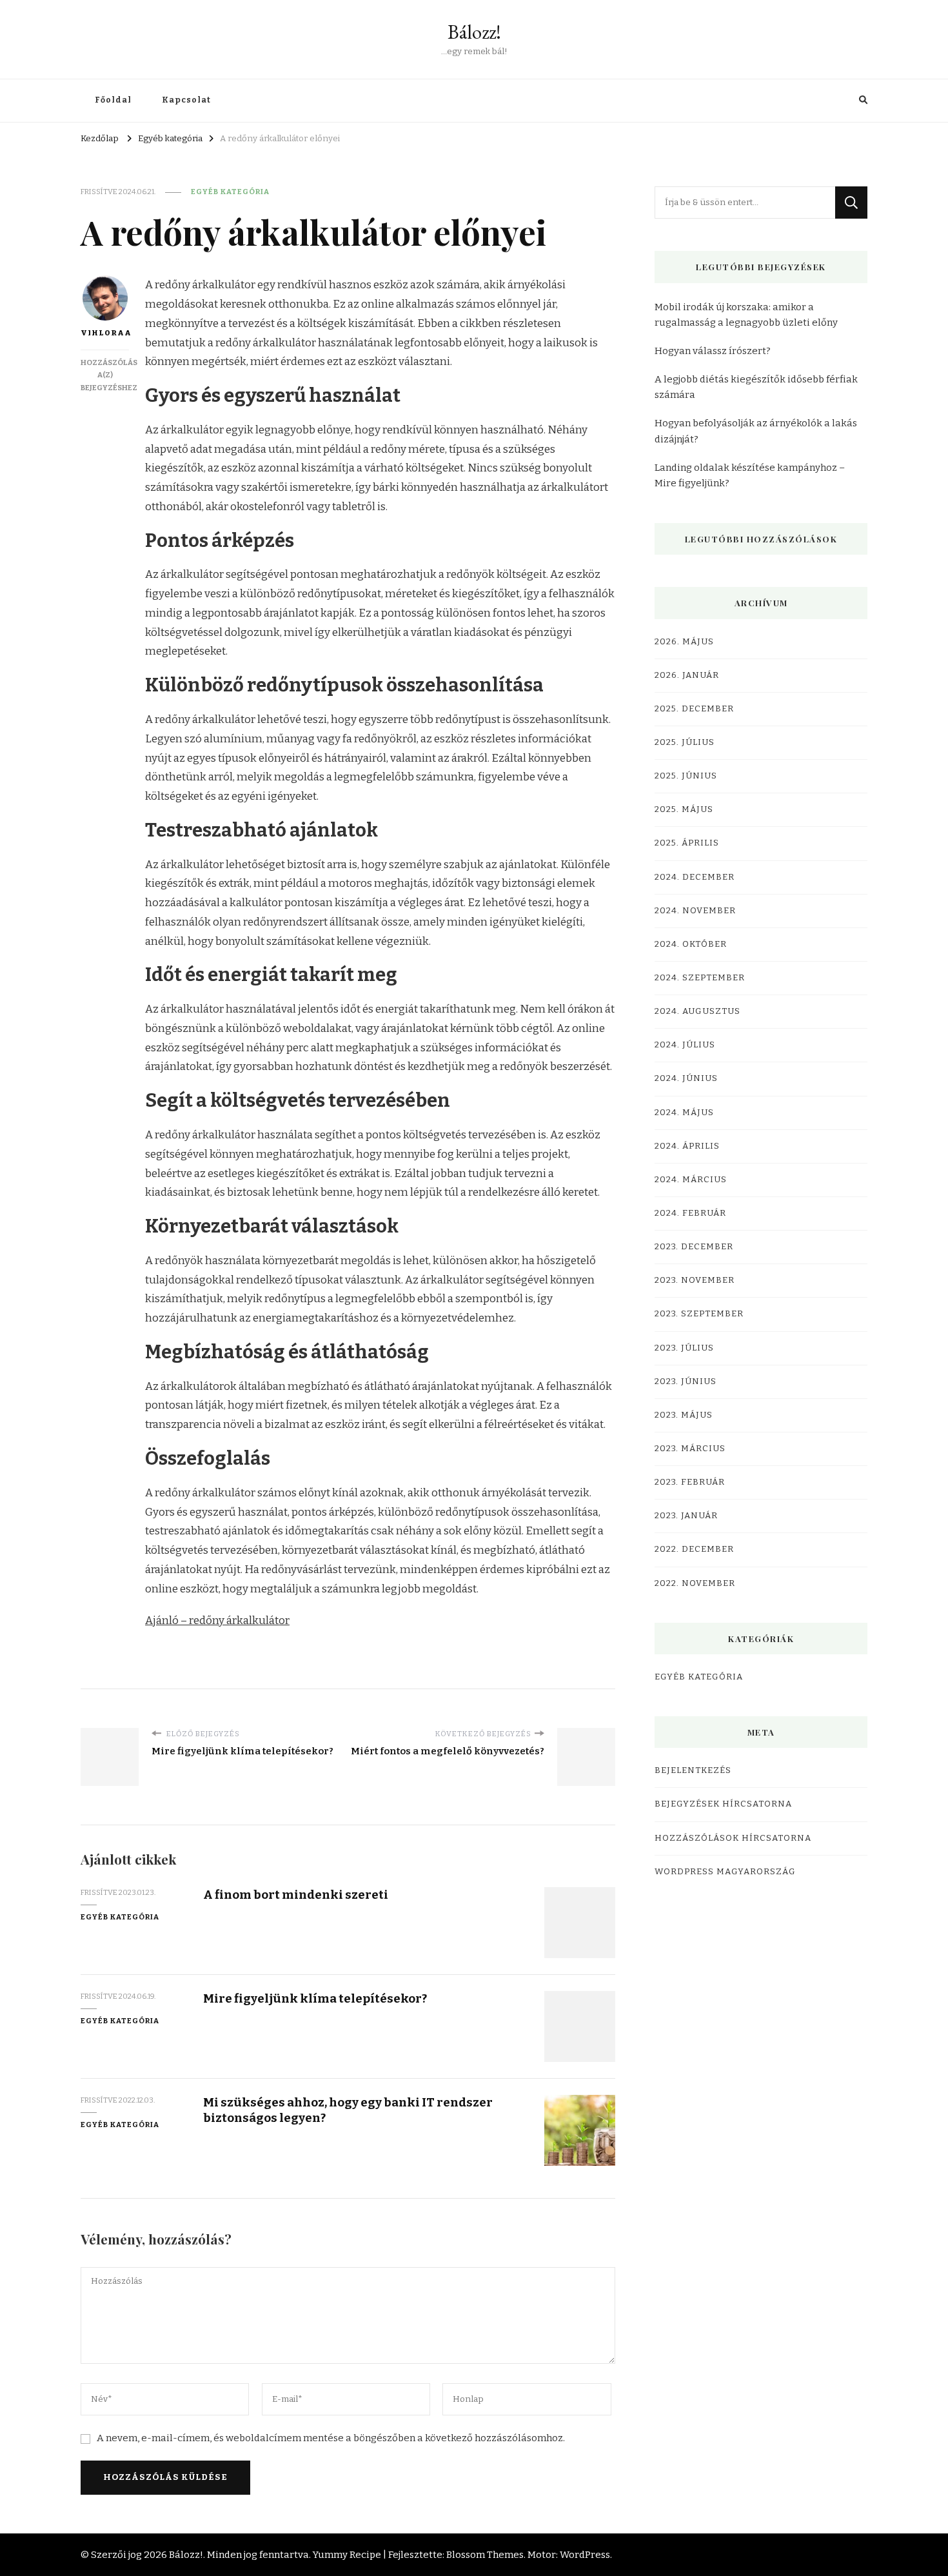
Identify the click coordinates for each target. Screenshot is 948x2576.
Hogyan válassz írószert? (713, 351)
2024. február (690, 1213)
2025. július (685, 742)
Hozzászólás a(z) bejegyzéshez (109, 375)
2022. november (695, 1583)
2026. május (684, 642)
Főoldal (113, 100)
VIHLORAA (105, 333)
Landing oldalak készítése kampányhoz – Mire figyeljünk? (750, 475)
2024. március (691, 1180)
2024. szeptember (700, 978)
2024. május (684, 1113)
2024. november (695, 911)
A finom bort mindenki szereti (296, 1895)
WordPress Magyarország (725, 1872)
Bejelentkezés (693, 1770)
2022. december (694, 1549)
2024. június (686, 1078)
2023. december (694, 1247)
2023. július (684, 1348)
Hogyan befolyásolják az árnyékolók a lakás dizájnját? (756, 431)
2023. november (695, 1280)
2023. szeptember (699, 1314)
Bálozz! (474, 32)
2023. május (684, 1415)
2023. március (690, 1449)
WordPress (585, 2555)
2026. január (687, 675)
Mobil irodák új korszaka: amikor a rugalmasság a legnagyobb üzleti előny (746, 315)
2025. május (684, 809)
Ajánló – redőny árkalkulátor (217, 1620)
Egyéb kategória (230, 192)
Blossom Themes (485, 2555)
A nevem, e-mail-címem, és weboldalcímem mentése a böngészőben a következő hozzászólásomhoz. (331, 2438)
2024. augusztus (697, 1011)
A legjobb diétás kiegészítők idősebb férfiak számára (756, 387)
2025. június (686, 776)
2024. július (685, 1045)
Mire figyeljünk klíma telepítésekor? (315, 1998)
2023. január (686, 1516)
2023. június (686, 1382)
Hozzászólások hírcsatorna (733, 1838)
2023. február (690, 1482)
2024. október (691, 944)
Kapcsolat (186, 100)
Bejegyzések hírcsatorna (723, 1804)
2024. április (687, 1146)
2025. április (687, 843)
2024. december (695, 877)
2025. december (694, 709)
